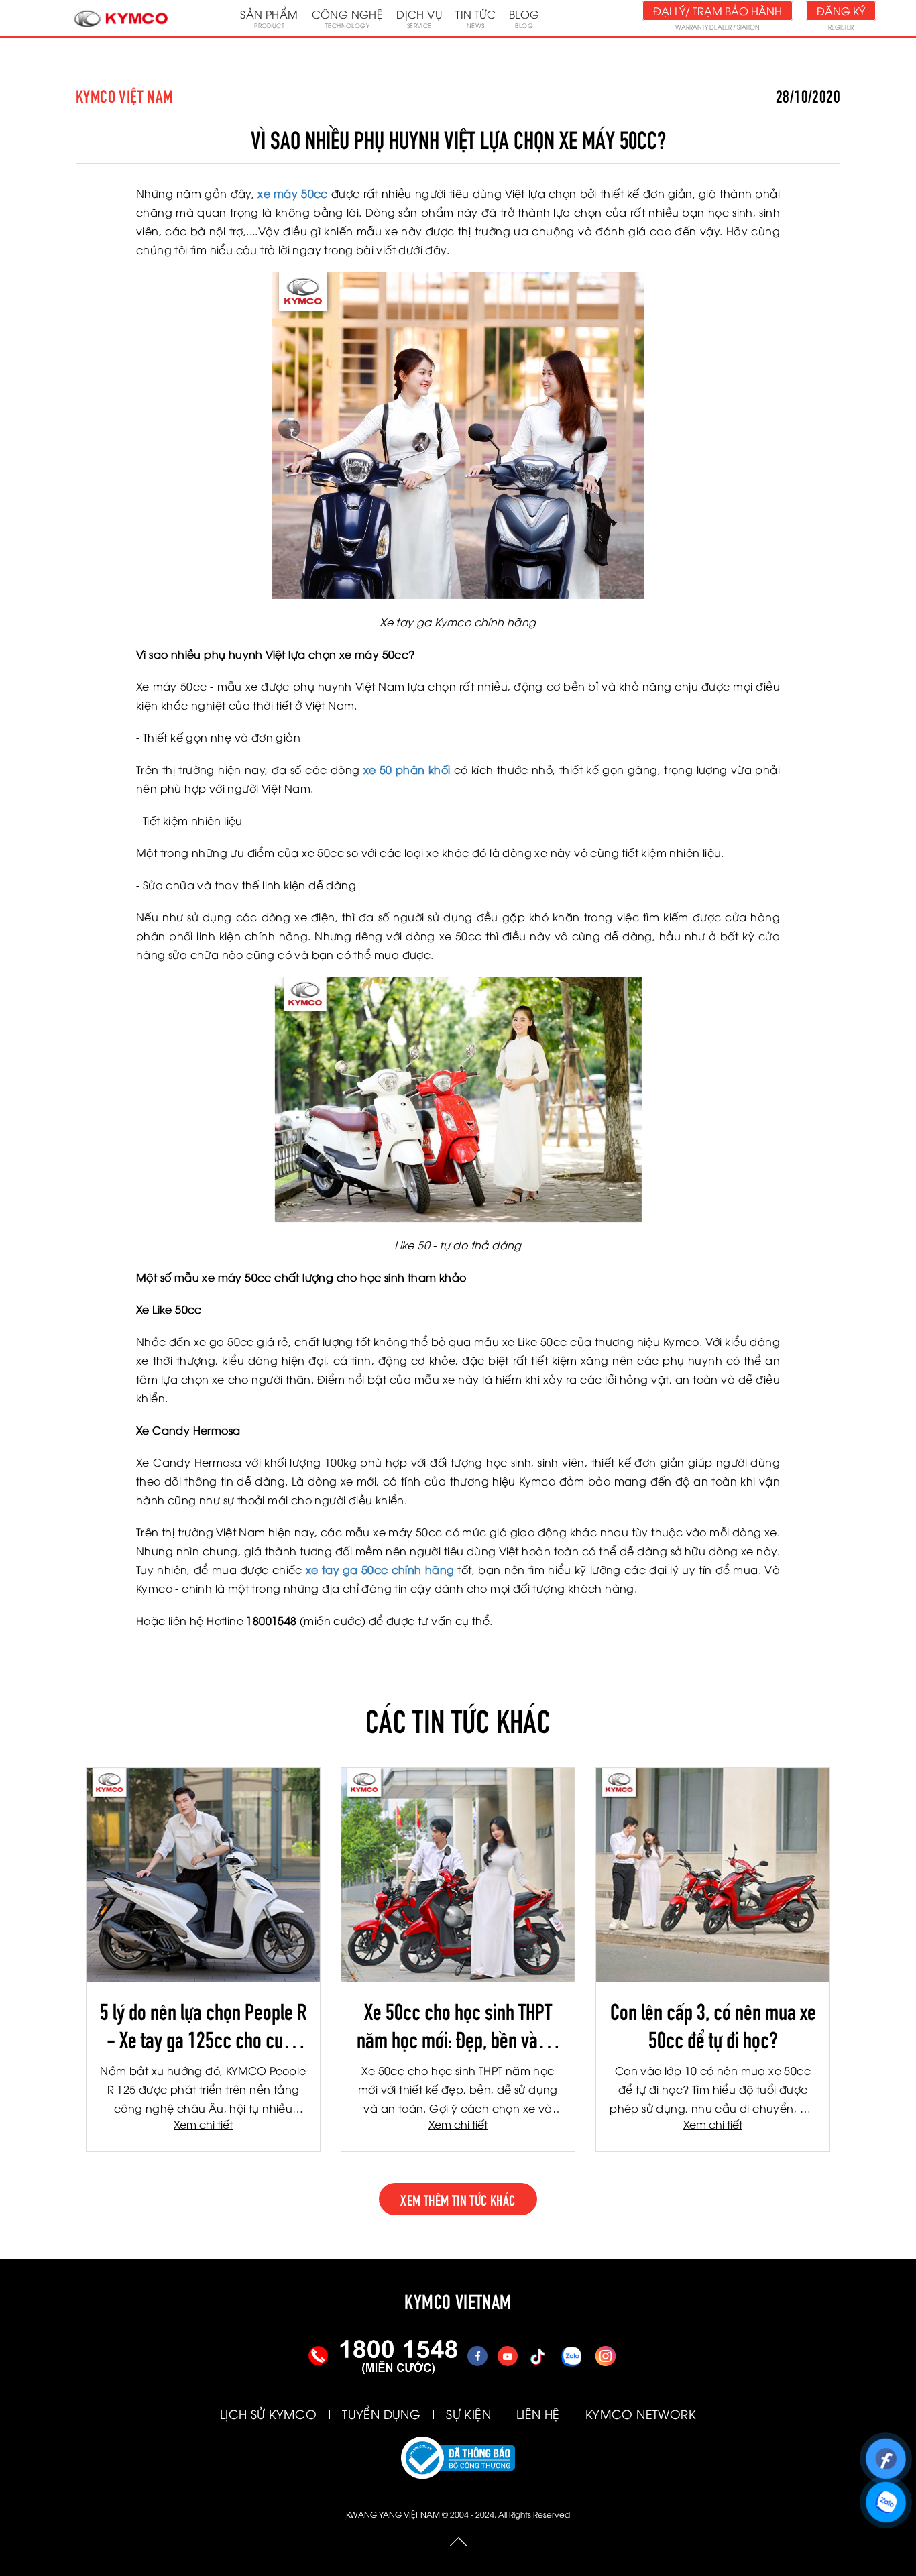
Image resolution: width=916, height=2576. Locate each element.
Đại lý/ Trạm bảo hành (718, 11)
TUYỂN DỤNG (381, 2413)
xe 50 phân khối (407, 769)
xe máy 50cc (293, 193)
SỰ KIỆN (468, 2413)
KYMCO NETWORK (641, 2413)
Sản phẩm (269, 18)
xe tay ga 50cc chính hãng (380, 1569)
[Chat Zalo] (886, 2496)
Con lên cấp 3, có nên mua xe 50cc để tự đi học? (713, 2024)
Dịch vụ (419, 18)
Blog (524, 18)
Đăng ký (841, 11)
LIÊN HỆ (538, 2413)
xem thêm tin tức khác (458, 2199)
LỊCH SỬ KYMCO (268, 2413)
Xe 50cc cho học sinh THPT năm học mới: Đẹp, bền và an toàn (458, 2024)
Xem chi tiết (203, 2124)
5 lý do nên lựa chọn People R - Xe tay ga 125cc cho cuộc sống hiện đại (203, 2024)
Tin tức (475, 18)
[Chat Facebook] (886, 2453)
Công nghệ (348, 18)
